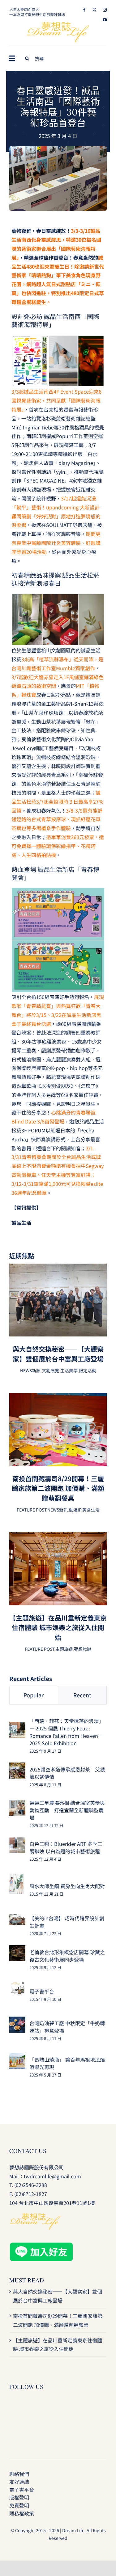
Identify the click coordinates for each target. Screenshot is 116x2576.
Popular (34, 1695)
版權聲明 (19, 2497)
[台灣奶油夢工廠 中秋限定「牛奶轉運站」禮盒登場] (17, 2021)
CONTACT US (28, 2151)
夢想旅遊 (83, 1649)
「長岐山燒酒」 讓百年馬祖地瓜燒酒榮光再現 (67, 2063)
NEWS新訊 (30, 1370)
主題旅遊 (64, 1649)
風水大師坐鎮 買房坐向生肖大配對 (67, 1886)
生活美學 (69, 1370)
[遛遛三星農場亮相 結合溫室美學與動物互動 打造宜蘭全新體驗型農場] (17, 1804)
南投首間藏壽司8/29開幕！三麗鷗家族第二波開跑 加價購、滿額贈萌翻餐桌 (58, 1488)
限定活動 (88, 1370)
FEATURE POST (31, 1510)
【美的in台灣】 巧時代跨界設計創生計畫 (67, 1922)
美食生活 (91, 1510)
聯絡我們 (19, 2474)
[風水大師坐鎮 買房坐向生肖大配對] (17, 1878)
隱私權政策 (22, 2513)
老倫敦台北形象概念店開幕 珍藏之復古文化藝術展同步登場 (67, 1956)
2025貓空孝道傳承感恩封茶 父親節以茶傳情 (67, 1773)
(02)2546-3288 (31, 2185)
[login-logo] (58, 24)
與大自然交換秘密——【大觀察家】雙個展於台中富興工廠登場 (58, 1354)
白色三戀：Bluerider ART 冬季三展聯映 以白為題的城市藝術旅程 (66, 1847)
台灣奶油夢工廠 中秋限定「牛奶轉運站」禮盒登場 (67, 2027)
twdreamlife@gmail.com (52, 2176)
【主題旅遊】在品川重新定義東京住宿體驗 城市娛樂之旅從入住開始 (58, 1627)
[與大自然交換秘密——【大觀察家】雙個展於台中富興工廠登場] (58, 1268)
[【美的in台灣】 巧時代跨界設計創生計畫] (17, 1919)
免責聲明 (19, 2505)
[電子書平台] (17, 1986)
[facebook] (84, 10)
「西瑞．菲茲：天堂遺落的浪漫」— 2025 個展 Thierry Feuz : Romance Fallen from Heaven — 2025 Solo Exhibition (67, 1732)
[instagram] (105, 10)
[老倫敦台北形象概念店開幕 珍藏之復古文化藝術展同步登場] (17, 1950)
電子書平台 (42, 1991)
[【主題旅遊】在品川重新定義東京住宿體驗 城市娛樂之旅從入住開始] (58, 1537)
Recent (82, 1695)
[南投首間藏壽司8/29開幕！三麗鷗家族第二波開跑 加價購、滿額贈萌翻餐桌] (58, 1397)
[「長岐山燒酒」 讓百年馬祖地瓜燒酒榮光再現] (17, 2057)
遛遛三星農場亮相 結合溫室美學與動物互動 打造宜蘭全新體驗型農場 (67, 1810)
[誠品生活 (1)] (58, 148)
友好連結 (19, 2482)
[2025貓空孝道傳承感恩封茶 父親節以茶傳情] (17, 1767)
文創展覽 (50, 1370)
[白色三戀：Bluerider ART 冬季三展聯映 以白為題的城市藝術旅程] (17, 1842)
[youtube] (105, 20)
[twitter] (95, 10)
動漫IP (75, 1510)
